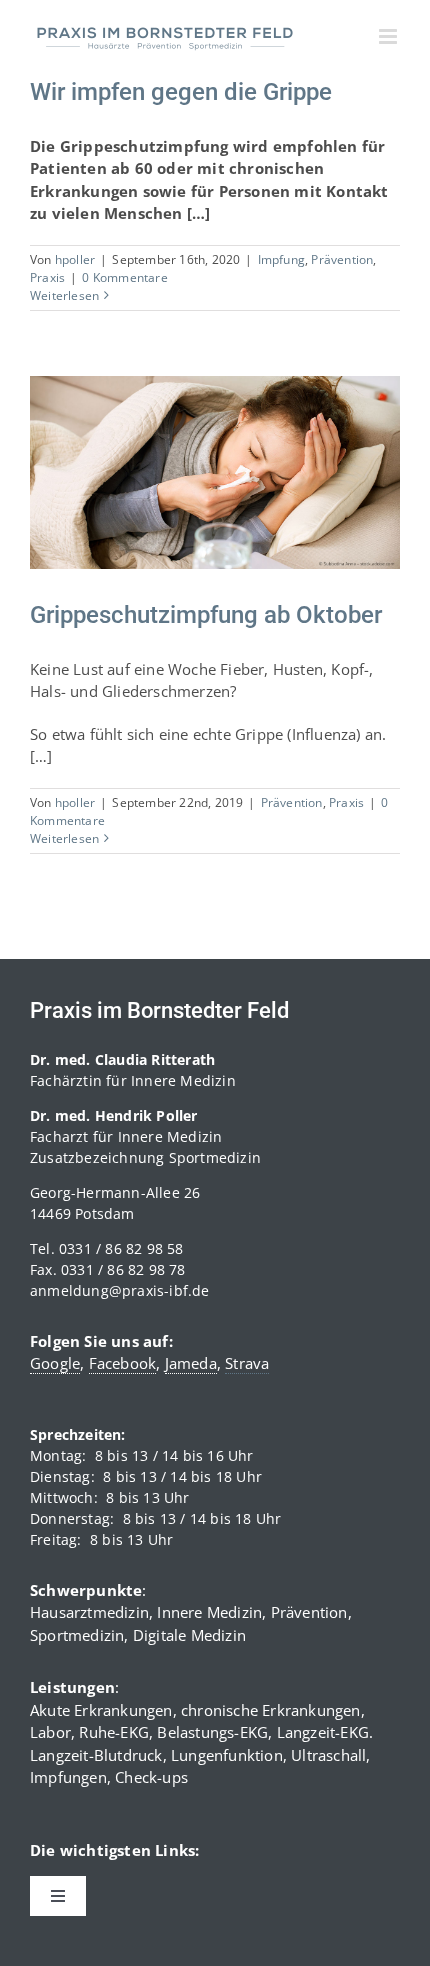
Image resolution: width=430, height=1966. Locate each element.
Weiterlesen (64, 295)
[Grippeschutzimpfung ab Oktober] (215, 472)
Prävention (342, 259)
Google (55, 1363)
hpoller (75, 259)
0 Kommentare (124, 277)
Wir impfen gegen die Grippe (181, 92)
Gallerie (240, 454)
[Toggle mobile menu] (389, 36)
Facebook (123, 1363)
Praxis (47, 277)
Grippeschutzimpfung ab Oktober (190, 454)
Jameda (191, 1363)
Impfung (281, 259)
